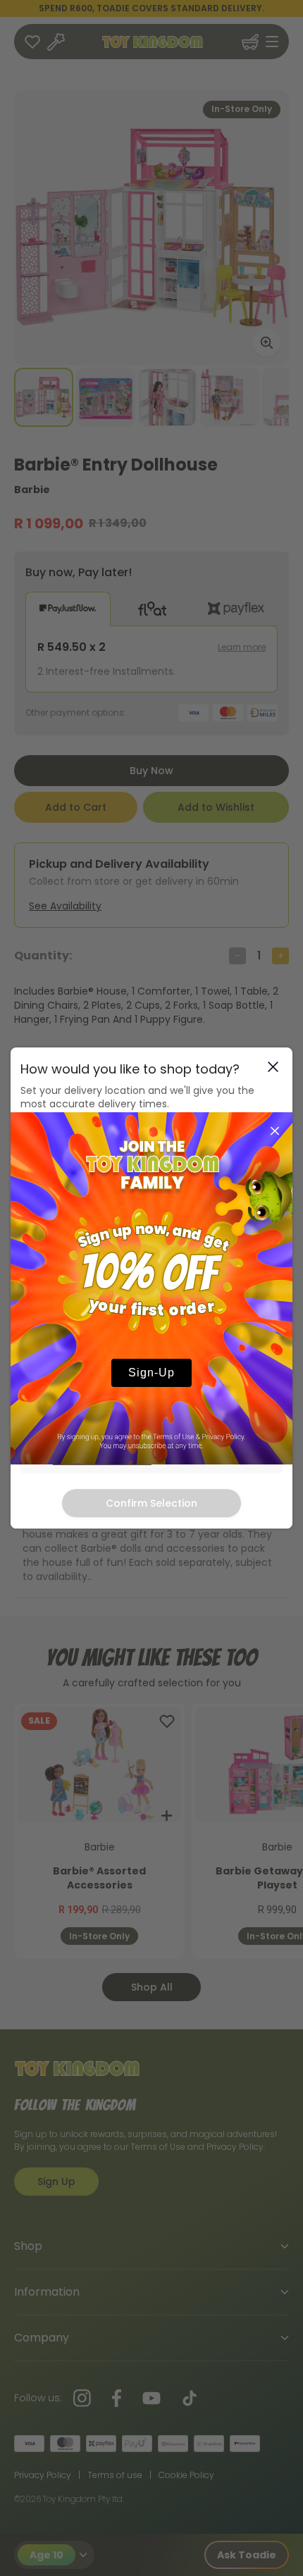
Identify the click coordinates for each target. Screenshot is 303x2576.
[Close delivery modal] (273, 1067)
